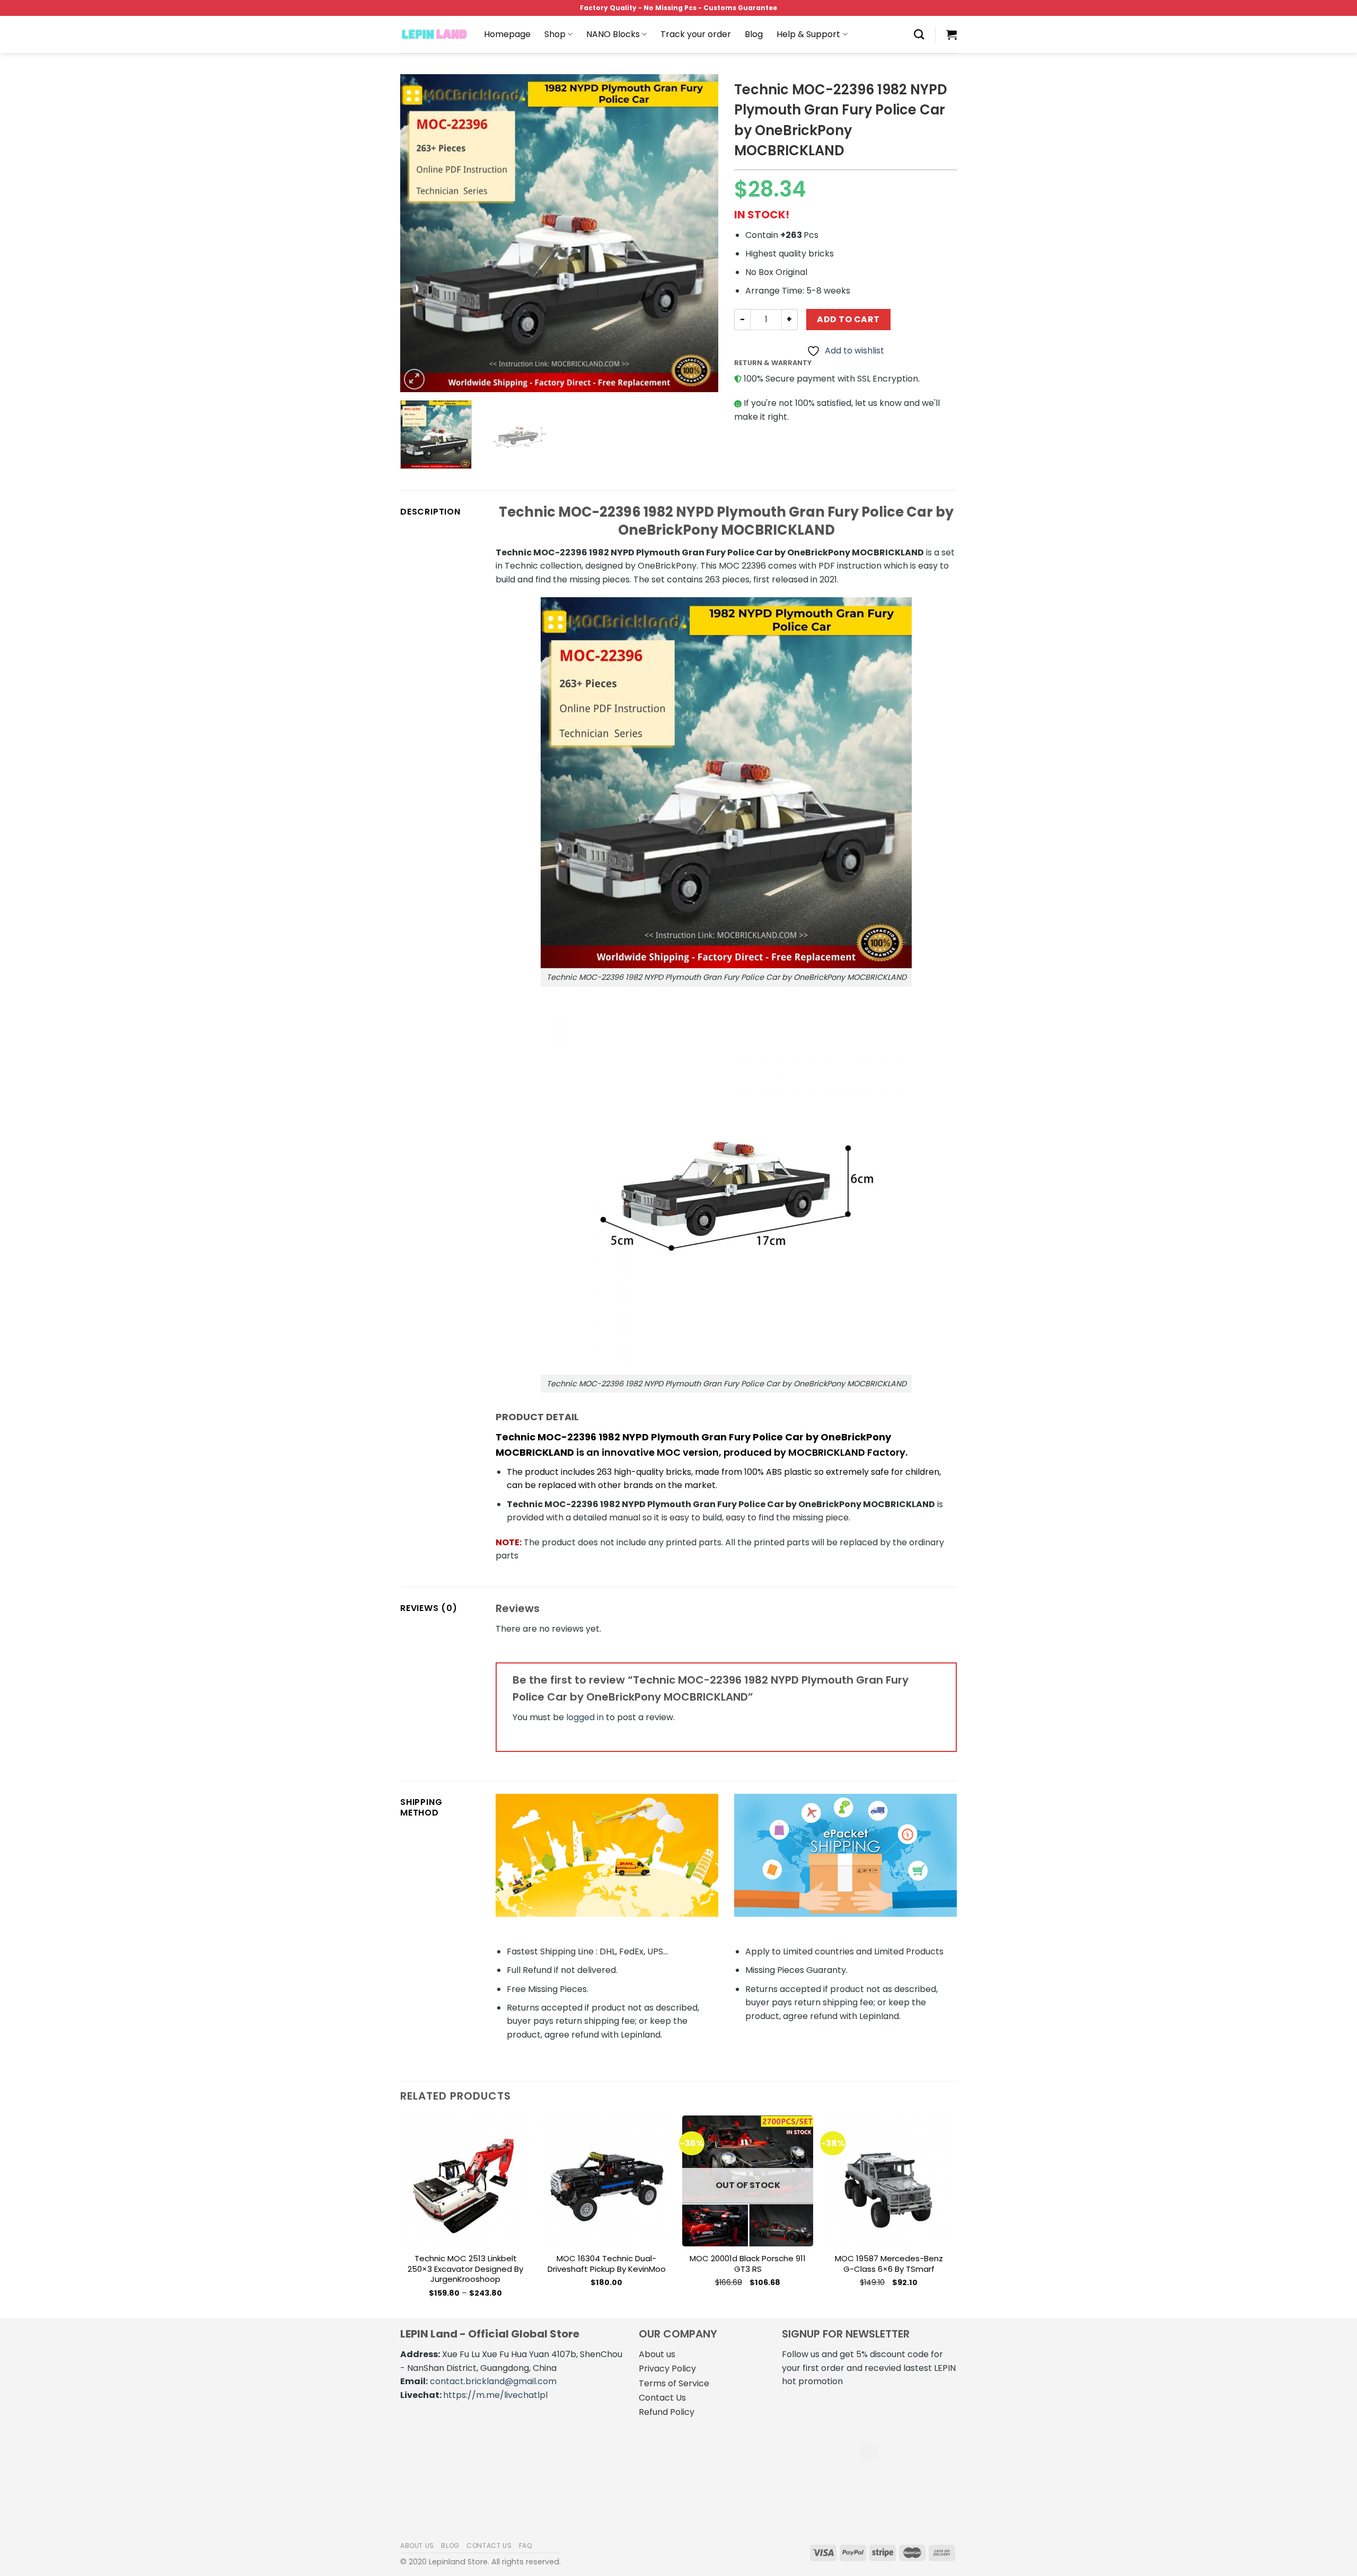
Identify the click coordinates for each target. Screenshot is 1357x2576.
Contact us (489, 2546)
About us (657, 2354)
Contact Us (662, 2398)
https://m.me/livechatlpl (495, 2395)
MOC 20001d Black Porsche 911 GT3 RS (748, 2264)
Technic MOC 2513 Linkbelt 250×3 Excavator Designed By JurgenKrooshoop (465, 2269)
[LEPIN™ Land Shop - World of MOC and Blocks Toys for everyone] (434, 34)
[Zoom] (414, 379)
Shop (555, 34)
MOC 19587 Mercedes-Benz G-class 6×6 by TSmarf (889, 2264)
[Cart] (951, 34)
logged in (585, 1717)
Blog (754, 34)
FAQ (526, 2546)
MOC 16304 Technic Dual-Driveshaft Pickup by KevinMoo (607, 2264)
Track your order (696, 34)
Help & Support (808, 34)
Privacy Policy (667, 2369)
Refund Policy (667, 2412)
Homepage (507, 34)
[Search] (919, 34)
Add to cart (848, 319)
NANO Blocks (613, 34)
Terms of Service (674, 2383)
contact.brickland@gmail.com (493, 2381)
